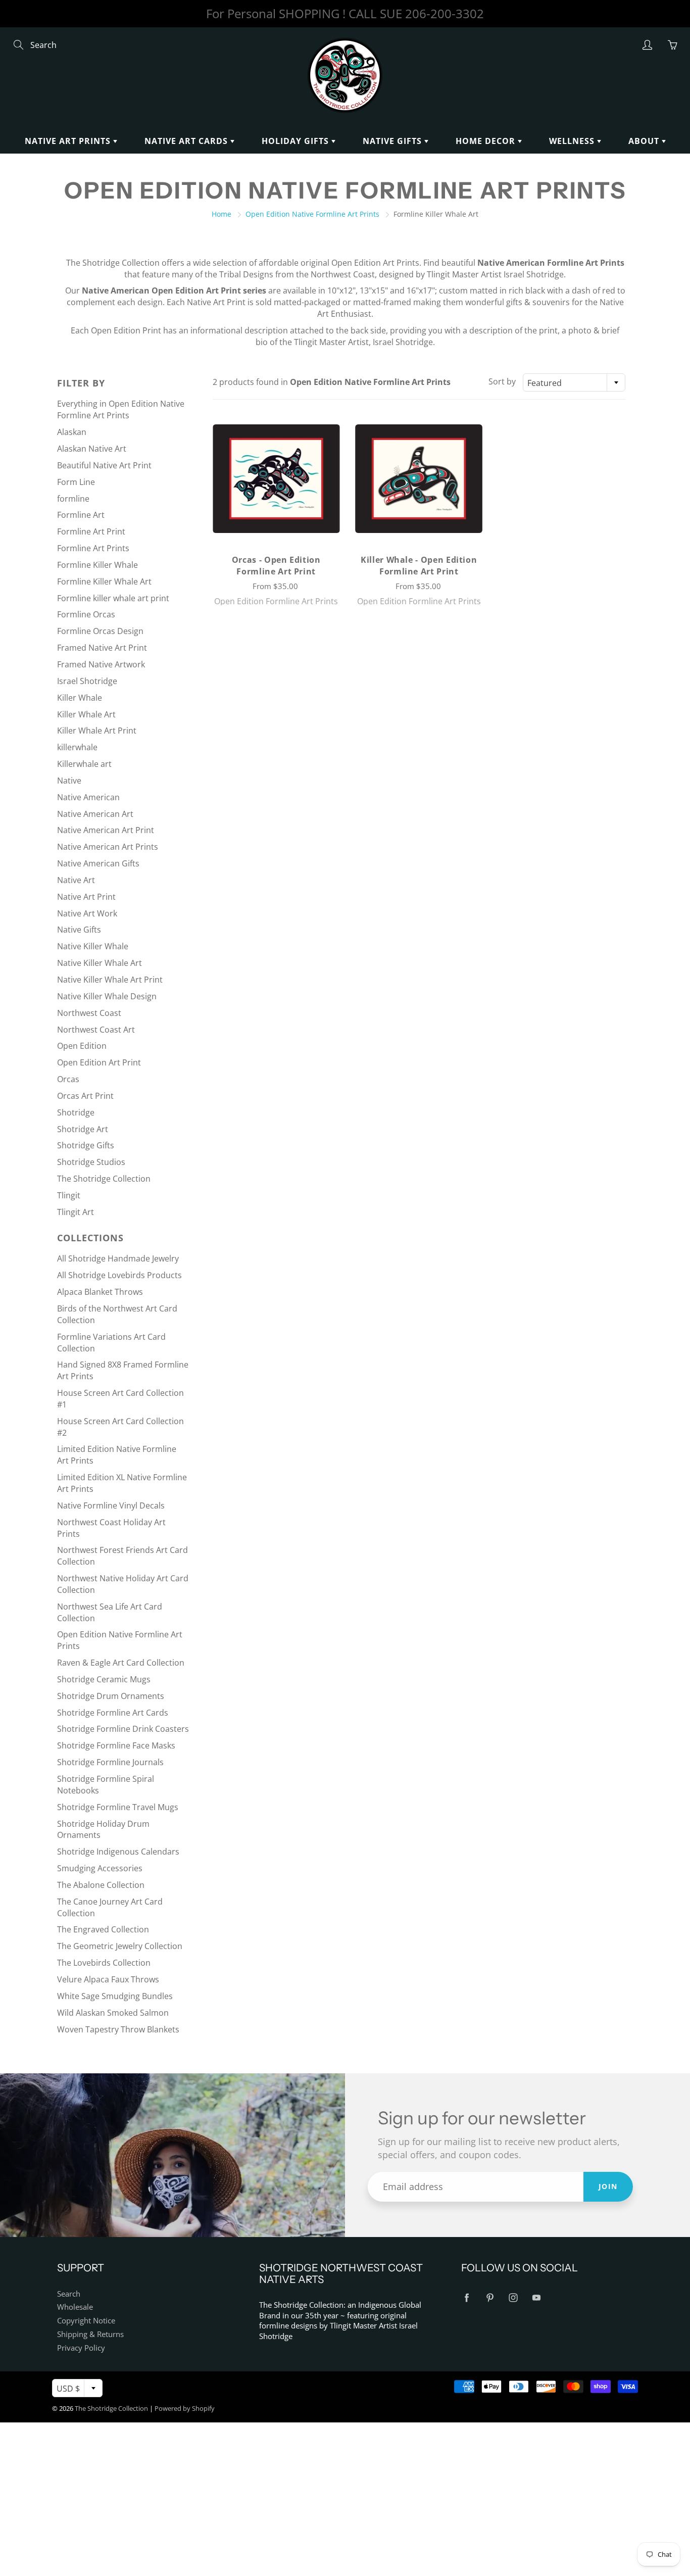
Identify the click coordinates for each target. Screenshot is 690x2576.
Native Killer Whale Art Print (110, 980)
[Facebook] (466, 2298)
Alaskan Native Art (92, 449)
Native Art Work (87, 913)
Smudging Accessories (100, 1868)
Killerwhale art (84, 764)
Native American (88, 797)
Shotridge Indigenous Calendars (118, 1852)
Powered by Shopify (185, 2408)
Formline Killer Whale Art (104, 581)
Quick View (276, 478)
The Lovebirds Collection (104, 1963)
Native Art (76, 880)
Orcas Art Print (85, 1096)
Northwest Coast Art (96, 1030)
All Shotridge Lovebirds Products (119, 1275)
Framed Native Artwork (101, 664)
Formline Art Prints (93, 548)
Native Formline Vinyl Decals (111, 1505)
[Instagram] (513, 2298)
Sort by (502, 381)
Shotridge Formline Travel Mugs (118, 1807)
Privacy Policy (81, 2348)
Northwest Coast (89, 1013)
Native (69, 781)
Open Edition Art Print (99, 1062)
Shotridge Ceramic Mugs (104, 1679)
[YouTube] (536, 2298)
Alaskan (72, 432)
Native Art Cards (187, 141)
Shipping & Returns (90, 2334)
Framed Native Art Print (102, 648)
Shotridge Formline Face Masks (116, 1745)
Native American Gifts (98, 863)
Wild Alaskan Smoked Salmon (113, 2013)
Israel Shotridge (87, 681)
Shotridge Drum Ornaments (111, 1696)
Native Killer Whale (93, 946)
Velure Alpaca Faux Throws (108, 1979)
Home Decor (487, 141)
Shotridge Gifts (86, 1145)
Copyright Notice (86, 2321)
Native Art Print (86, 897)
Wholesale (75, 2307)
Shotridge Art (83, 1129)
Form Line (76, 482)
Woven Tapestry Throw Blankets (118, 2029)
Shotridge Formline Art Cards (113, 1713)
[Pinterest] (490, 2298)
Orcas (68, 1079)
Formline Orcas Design (100, 631)
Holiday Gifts (297, 141)
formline (73, 499)
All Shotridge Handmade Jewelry (118, 1258)
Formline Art (81, 515)
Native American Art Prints (108, 847)
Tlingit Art (76, 1212)
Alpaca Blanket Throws (100, 1292)
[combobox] (574, 382)
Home (221, 214)
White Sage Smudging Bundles (115, 1996)
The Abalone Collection (101, 1885)
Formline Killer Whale (97, 565)
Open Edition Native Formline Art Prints (312, 214)
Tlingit (69, 1195)
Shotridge (76, 1112)
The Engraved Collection (103, 1929)
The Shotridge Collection (104, 1179)
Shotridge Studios (91, 1162)
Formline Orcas (86, 614)
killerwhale (77, 747)
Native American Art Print (106, 830)
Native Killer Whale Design (107, 996)
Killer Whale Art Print (97, 731)
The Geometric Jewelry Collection (120, 1946)
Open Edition (82, 1046)
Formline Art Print (91, 531)
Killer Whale (80, 698)
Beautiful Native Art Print (104, 465)
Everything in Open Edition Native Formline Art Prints (121, 409)
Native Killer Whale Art (100, 963)
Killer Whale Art (86, 714)
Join (608, 2186)
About (645, 141)
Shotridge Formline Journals (110, 1762)
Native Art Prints (69, 141)
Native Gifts (393, 141)
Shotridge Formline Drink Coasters (123, 1729)
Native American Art (95, 814)
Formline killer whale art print (113, 598)
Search (69, 2294)
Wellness (573, 141)
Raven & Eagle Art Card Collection (121, 1663)
